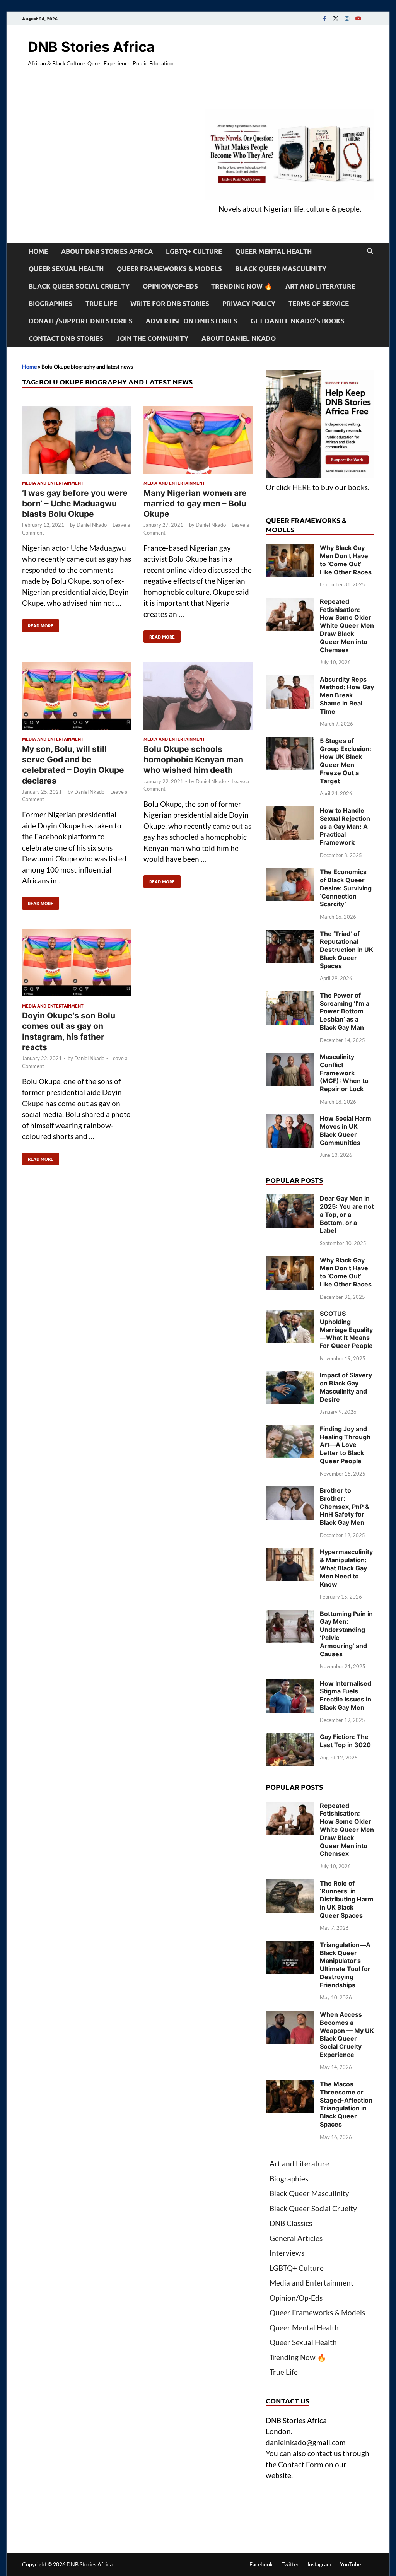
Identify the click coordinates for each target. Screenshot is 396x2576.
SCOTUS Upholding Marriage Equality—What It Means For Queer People (346, 1330)
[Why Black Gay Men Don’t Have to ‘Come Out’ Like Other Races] (290, 549)
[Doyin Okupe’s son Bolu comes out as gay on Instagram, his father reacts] (77, 964)
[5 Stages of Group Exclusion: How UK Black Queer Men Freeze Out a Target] (290, 742)
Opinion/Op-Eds (170, 286)
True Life (101, 303)
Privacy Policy (249, 303)
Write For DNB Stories (170, 303)
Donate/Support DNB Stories (81, 321)
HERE (302, 487)
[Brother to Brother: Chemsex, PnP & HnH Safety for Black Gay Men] (290, 1492)
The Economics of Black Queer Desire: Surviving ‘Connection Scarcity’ (346, 888)
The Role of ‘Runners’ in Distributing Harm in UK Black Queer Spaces (347, 1899)
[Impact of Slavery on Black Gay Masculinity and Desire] (290, 1376)
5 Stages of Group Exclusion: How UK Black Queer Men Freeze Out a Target (346, 761)
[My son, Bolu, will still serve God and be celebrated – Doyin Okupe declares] (77, 697)
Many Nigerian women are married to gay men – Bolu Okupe (195, 504)
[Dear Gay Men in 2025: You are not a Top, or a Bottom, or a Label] (290, 1200)
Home (38, 251)
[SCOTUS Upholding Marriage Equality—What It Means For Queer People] (290, 1315)
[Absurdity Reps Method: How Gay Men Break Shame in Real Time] (290, 681)
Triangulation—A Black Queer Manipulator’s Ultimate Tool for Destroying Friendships (345, 1965)
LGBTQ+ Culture (194, 251)
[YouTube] (358, 18)
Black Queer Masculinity (281, 269)
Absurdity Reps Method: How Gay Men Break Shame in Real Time (347, 695)
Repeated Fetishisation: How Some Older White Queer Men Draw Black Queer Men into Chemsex (347, 626)
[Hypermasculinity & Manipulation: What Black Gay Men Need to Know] (290, 1553)
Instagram (319, 2564)
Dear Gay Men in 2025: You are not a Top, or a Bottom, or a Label (347, 1214)
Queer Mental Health (273, 251)
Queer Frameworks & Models (169, 269)
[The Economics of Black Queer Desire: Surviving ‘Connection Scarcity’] (290, 873)
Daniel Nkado (92, 525)
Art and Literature (320, 286)
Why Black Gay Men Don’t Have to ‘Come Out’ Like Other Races (346, 560)
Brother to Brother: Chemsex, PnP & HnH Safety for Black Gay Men (345, 1506)
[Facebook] (324, 18)
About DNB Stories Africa (107, 251)
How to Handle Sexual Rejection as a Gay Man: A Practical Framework (345, 826)
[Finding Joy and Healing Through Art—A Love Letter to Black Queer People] (290, 1430)
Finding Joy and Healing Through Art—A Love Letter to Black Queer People (345, 1445)
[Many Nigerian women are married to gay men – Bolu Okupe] (198, 441)
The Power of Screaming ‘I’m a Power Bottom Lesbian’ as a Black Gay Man (345, 1011)
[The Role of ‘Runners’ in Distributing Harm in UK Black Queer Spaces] (290, 1885)
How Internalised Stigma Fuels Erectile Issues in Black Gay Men (346, 1695)
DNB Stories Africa (91, 47)
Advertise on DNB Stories (192, 321)
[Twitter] (336, 18)
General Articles (296, 2238)
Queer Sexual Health (66, 269)
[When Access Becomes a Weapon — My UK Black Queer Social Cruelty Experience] (290, 2016)
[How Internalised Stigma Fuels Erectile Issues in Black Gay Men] (290, 1685)
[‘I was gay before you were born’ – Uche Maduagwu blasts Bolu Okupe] (77, 441)
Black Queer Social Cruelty (79, 286)
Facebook (261, 2564)
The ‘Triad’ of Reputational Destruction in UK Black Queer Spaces (346, 950)
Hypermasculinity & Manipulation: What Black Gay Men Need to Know (346, 1568)
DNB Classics (291, 2223)
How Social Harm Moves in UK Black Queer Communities (346, 1130)
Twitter (290, 2564)
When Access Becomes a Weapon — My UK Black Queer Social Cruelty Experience (347, 2034)
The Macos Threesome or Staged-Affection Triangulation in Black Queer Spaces (346, 2104)
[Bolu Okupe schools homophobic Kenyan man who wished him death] (198, 697)
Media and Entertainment (53, 483)
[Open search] (370, 251)
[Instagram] (347, 18)
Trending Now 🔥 (242, 286)
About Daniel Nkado (239, 338)
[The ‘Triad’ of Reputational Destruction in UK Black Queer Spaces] (290, 935)
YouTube (350, 2564)
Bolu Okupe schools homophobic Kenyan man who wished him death (193, 760)
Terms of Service (319, 303)
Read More (38, 624)
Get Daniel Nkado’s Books (298, 321)
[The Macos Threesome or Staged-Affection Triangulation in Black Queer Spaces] (290, 2085)
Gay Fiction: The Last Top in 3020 (345, 1741)
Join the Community (152, 338)
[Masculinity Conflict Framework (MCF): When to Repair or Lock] (290, 1058)
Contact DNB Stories (66, 338)
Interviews (287, 2253)
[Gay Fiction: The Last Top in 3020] (290, 1738)
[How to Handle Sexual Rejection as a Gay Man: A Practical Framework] (290, 812)
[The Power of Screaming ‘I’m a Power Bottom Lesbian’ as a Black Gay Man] (290, 997)
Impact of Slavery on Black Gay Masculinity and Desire (346, 1387)
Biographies (50, 303)
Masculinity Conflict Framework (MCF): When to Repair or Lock (344, 1073)
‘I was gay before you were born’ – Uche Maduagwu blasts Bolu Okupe (75, 504)
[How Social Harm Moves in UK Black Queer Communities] (290, 1120)
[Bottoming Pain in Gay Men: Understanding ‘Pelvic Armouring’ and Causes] (290, 1615)
